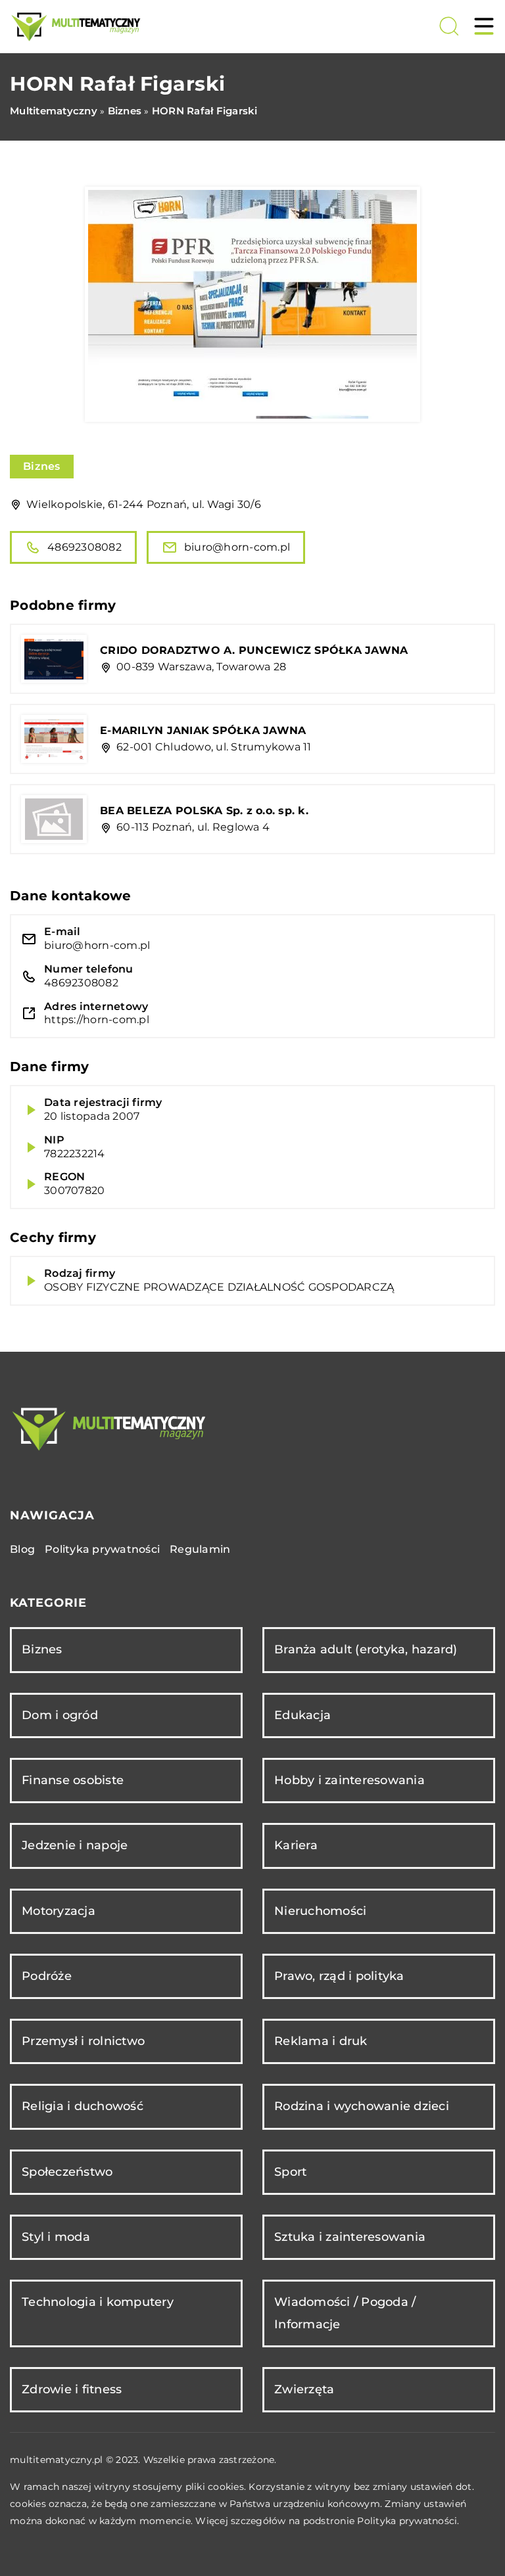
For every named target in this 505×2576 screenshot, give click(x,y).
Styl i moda (56, 2237)
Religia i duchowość (83, 2106)
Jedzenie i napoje (75, 1845)
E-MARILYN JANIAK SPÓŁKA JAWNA (203, 730)
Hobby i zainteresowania (349, 1780)
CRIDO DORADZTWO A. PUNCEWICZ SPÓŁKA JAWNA (254, 650)
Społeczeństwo (67, 2172)
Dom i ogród (60, 1715)
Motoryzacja (59, 1911)
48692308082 (84, 547)
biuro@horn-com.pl (237, 547)
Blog (22, 1549)
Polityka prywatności (102, 1549)
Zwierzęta (304, 2389)
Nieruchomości (320, 1911)
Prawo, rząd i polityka (339, 1976)
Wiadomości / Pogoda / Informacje (345, 2313)
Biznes (42, 466)
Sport (290, 2172)
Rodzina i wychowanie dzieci (362, 2106)
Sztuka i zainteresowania (350, 2237)
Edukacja (302, 1715)
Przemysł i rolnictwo (83, 2041)
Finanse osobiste (73, 1780)
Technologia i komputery (98, 2302)
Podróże (47, 1976)
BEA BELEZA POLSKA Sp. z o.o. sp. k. (204, 811)
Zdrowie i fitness (72, 2389)
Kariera (296, 1845)
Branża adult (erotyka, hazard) (366, 1649)
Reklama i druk (321, 2041)
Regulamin (200, 1549)
